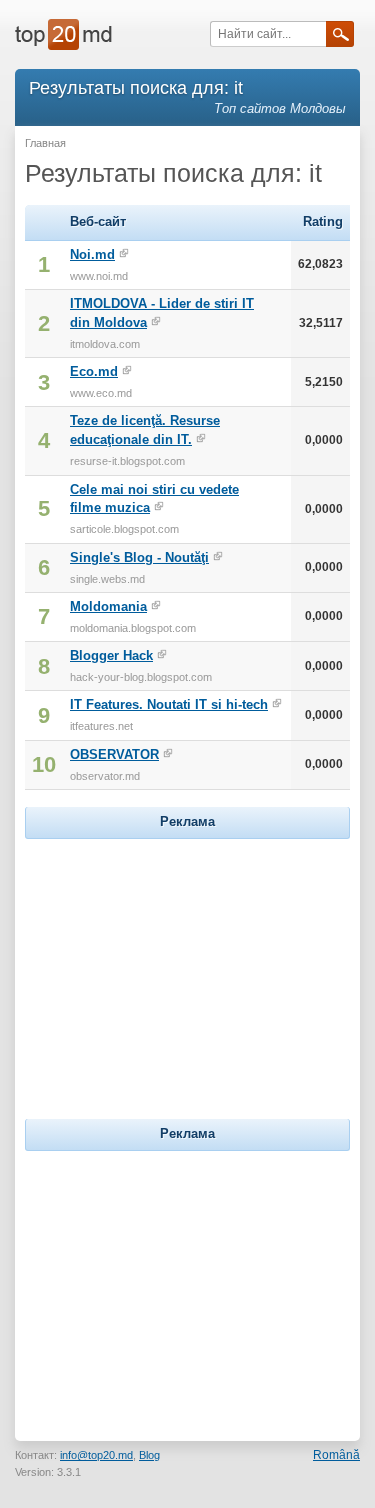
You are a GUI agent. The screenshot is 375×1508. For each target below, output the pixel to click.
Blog (149, 1455)
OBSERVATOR (114, 754)
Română (336, 1455)
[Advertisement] (188, 969)
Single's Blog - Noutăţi (139, 557)
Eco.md (94, 371)
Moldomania (108, 606)
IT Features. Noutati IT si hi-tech (169, 704)
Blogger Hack (111, 655)
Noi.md (92, 254)
